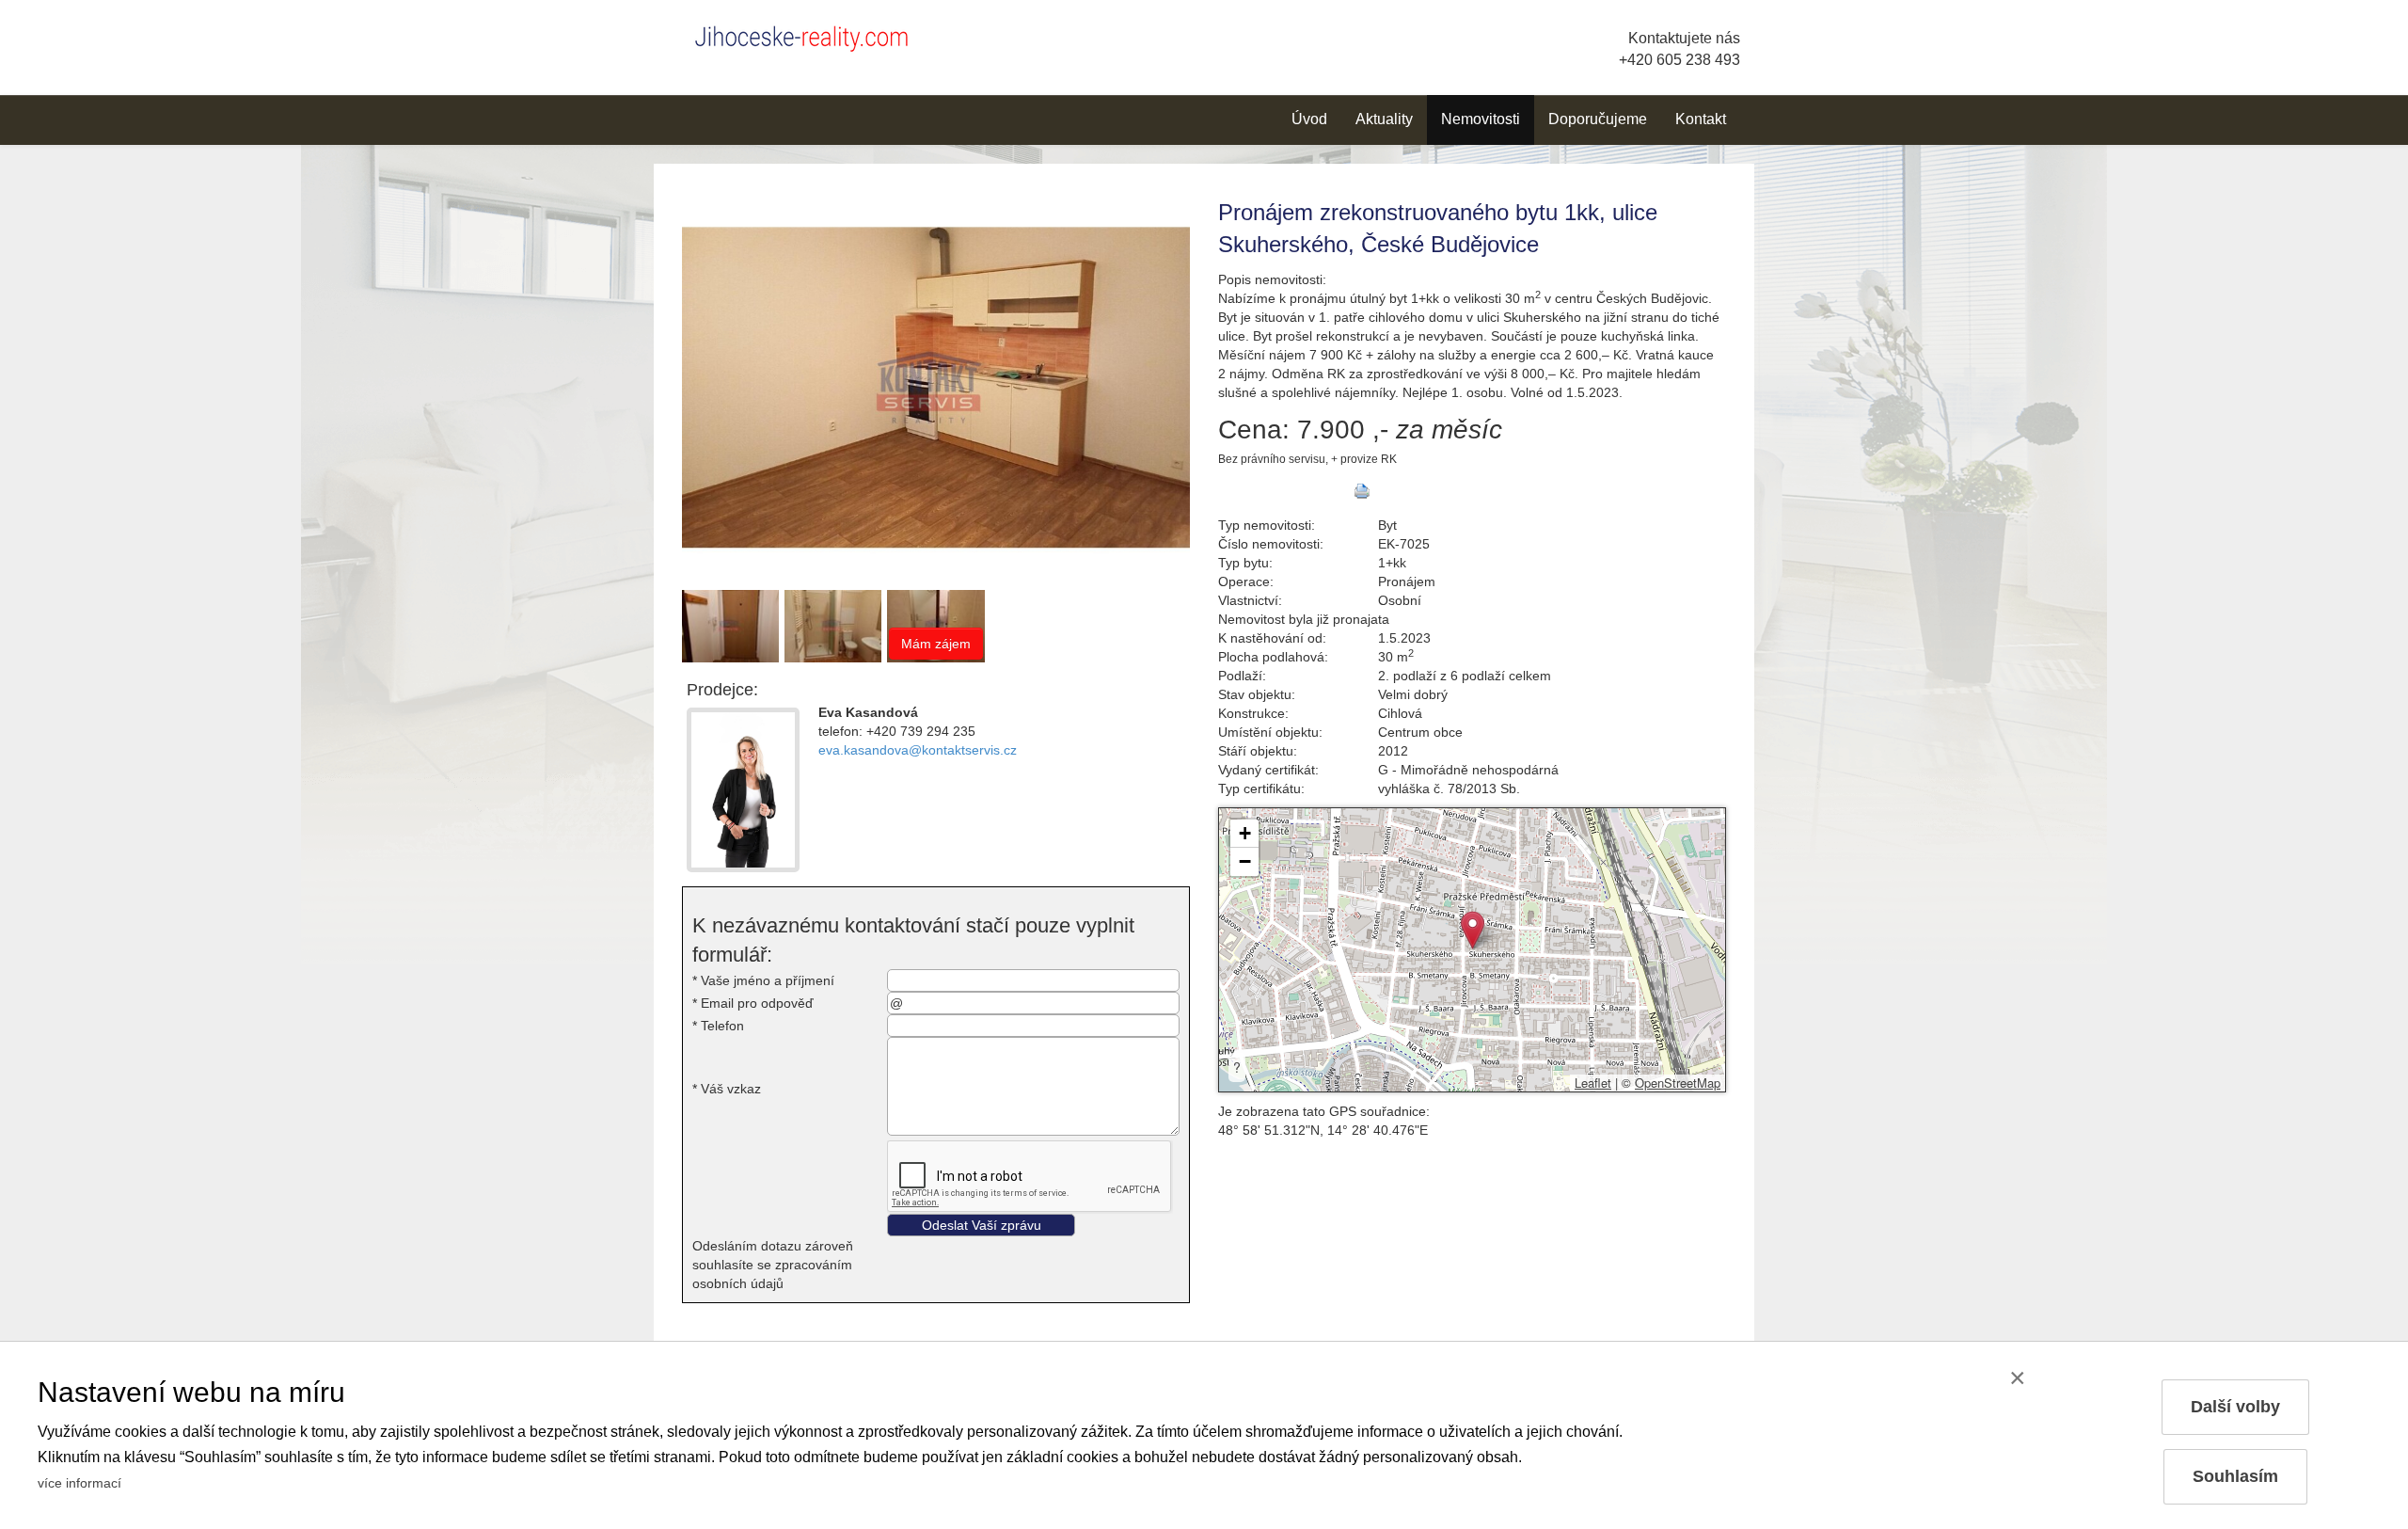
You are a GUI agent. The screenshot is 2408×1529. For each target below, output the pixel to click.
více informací (79, 1483)
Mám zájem (936, 644)
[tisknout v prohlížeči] (1362, 491)
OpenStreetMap (1678, 1083)
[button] (1473, 930)
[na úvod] (809, 35)
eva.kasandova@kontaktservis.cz (918, 750)
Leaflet (1593, 1083)
